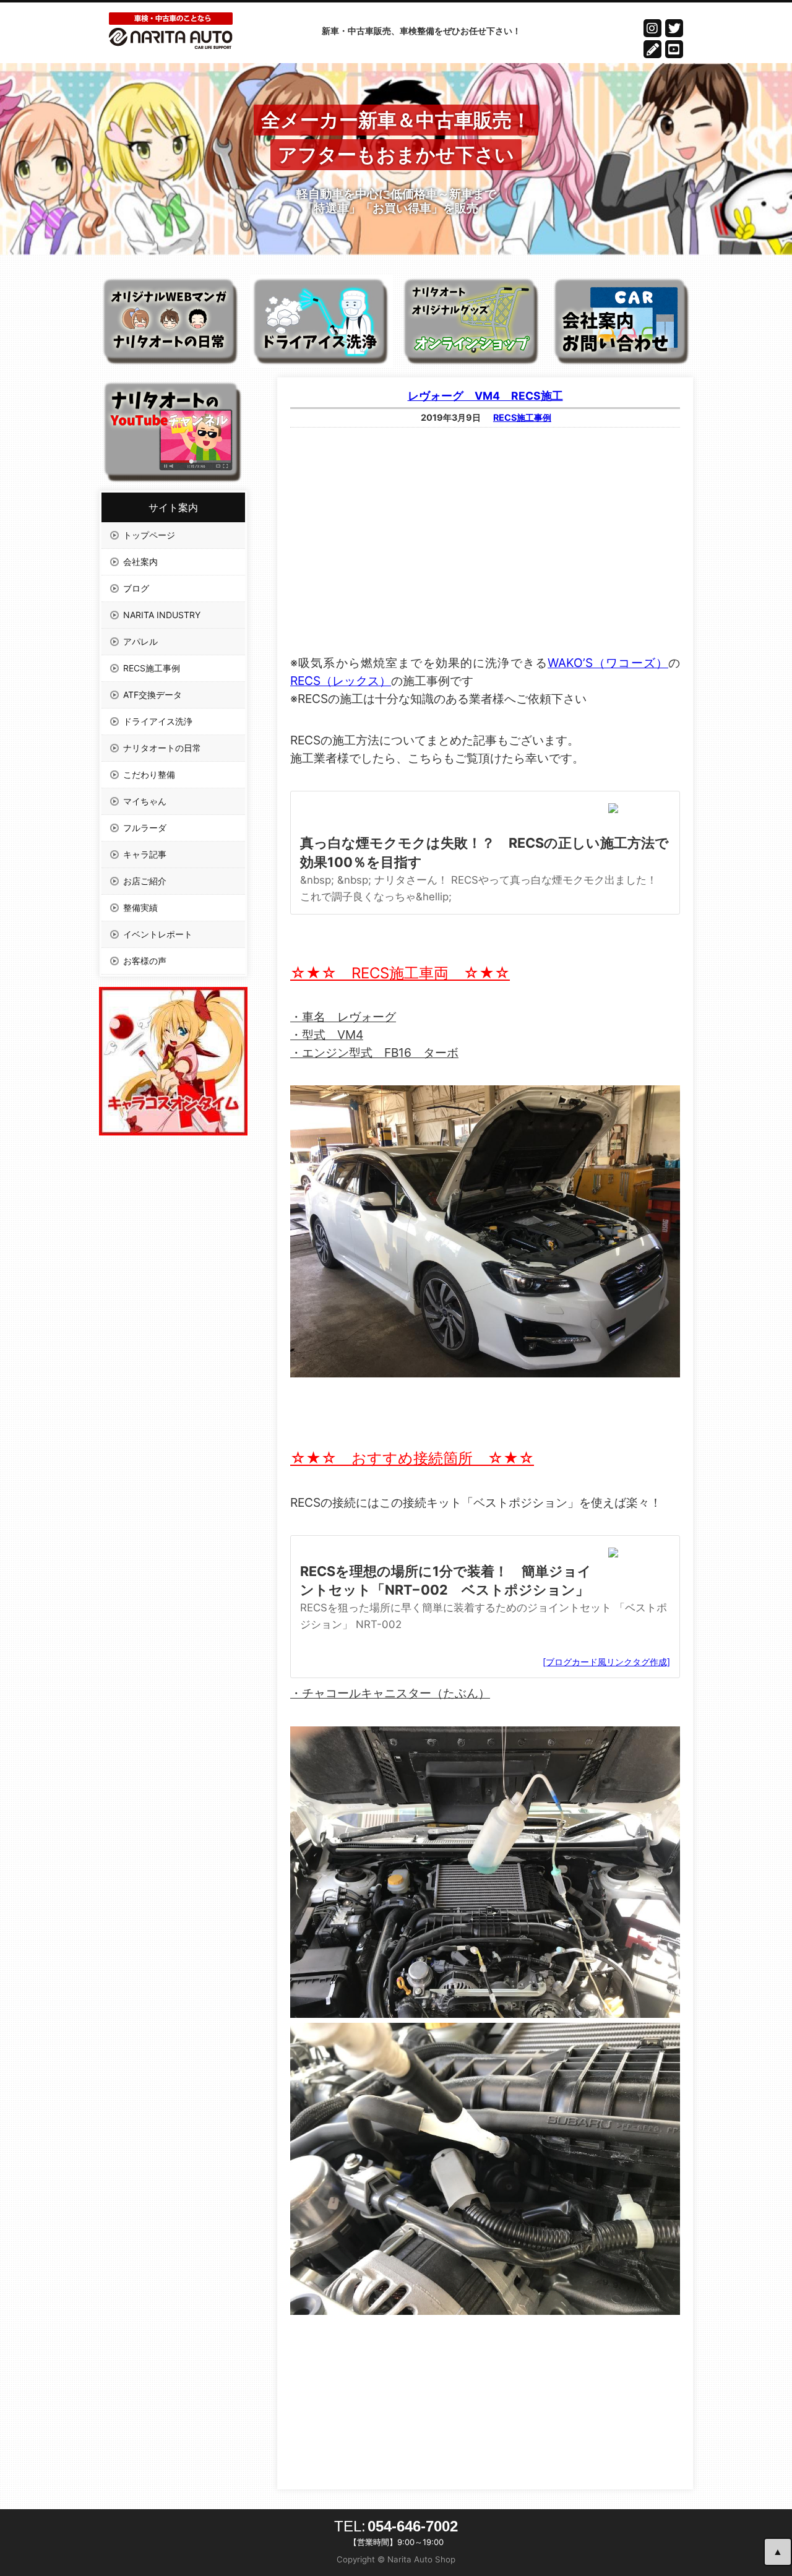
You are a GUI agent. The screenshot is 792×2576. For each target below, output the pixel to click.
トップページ (149, 535)
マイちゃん (145, 801)
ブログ (136, 588)
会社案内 (140, 562)
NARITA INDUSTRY (162, 615)
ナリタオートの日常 (162, 748)
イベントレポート (158, 934)
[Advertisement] (485, 526)
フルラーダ (145, 828)
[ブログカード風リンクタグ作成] (606, 1662)
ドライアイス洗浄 (158, 721)
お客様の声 (145, 961)
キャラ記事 (145, 854)
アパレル (140, 641)
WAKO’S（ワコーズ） (608, 663)
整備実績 (140, 907)
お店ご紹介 (145, 881)
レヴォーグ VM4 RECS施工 (485, 396)
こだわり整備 (149, 774)
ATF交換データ (153, 695)
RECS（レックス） (341, 681)
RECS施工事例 (522, 417)
